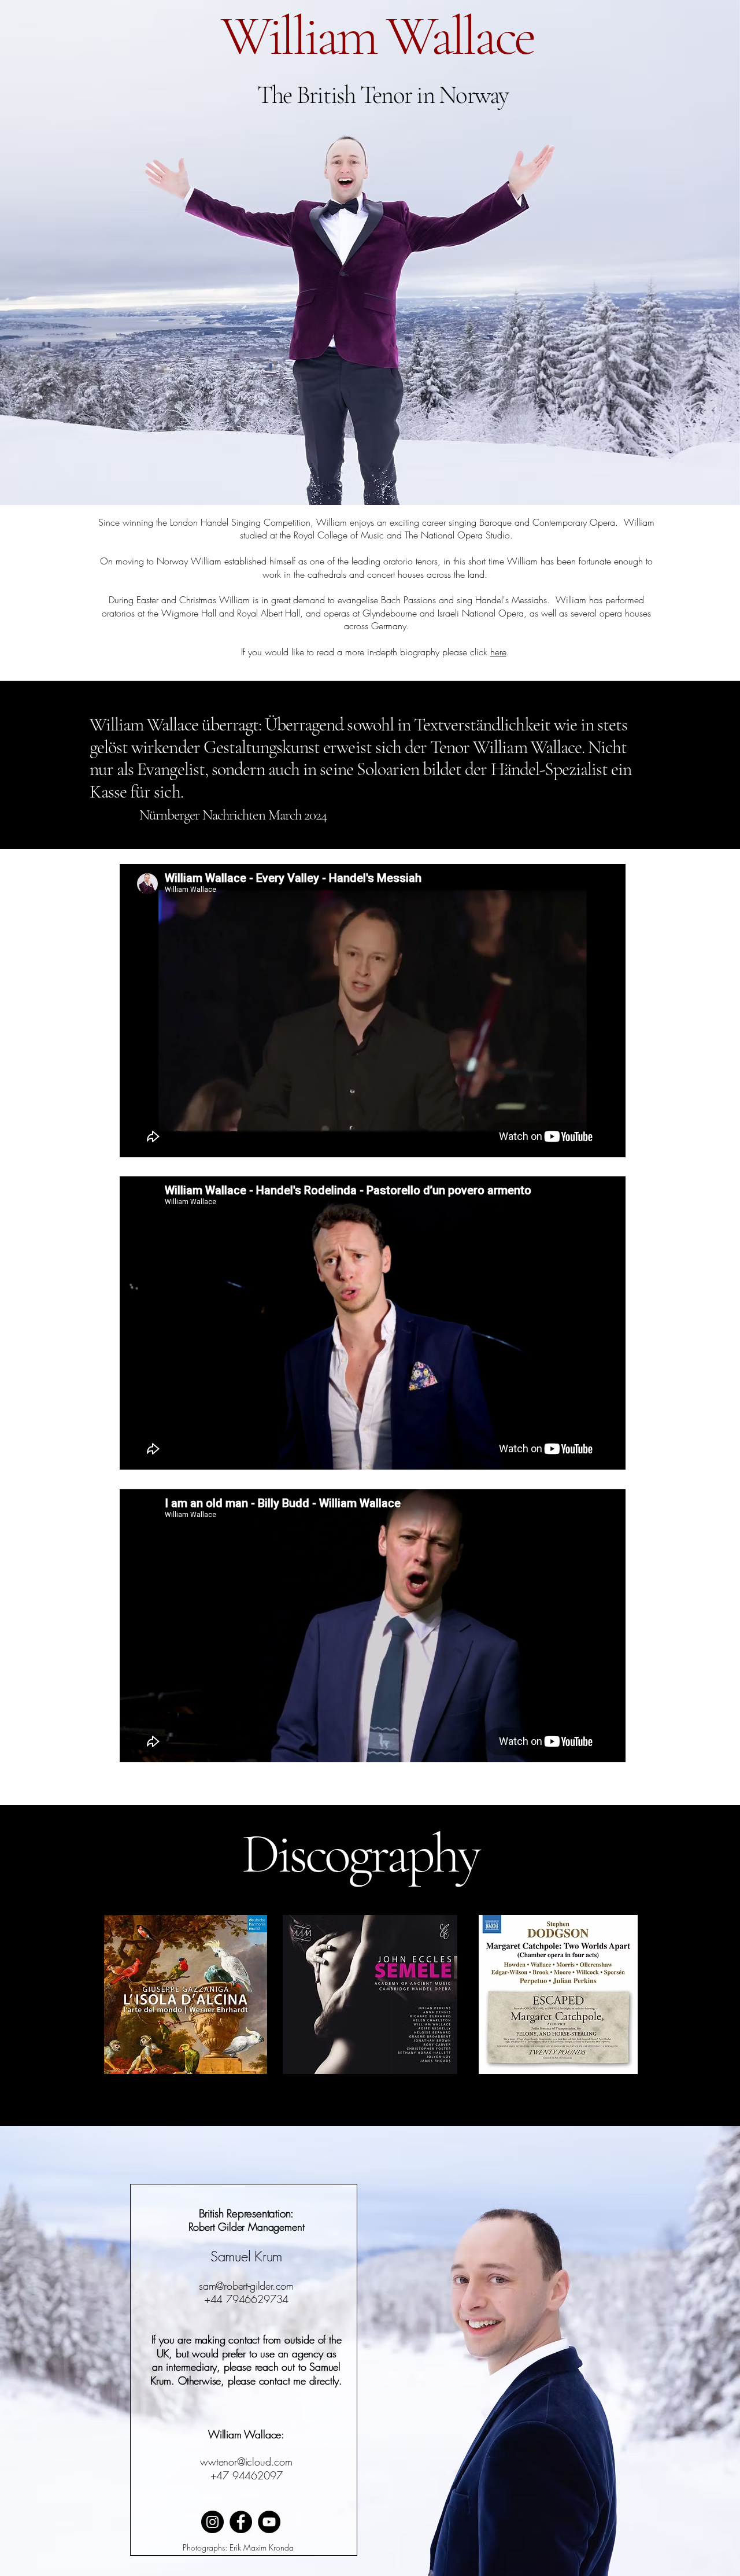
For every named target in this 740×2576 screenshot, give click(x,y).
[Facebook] (241, 2522)
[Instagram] (212, 2522)
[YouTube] (269, 2522)
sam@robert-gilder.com (246, 2286)
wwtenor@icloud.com (246, 2461)
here (498, 652)
